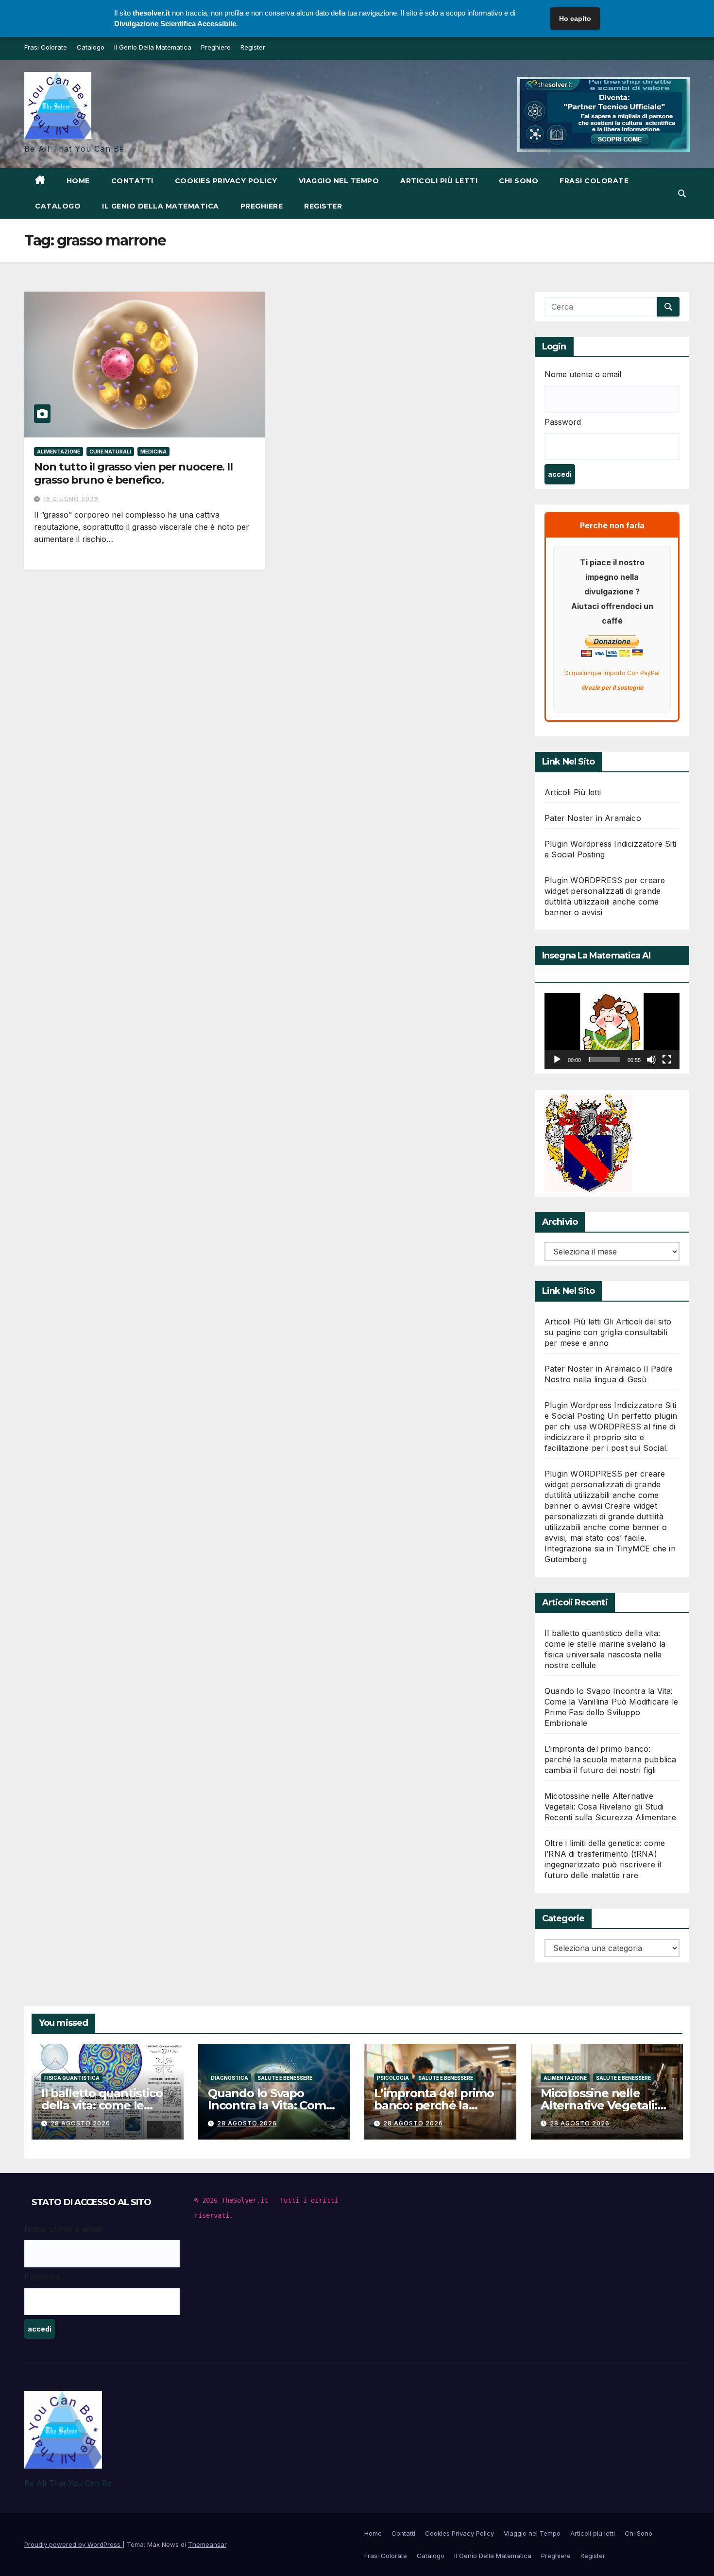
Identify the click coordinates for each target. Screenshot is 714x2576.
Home (78, 181)
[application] (612, 1031)
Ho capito (575, 18)
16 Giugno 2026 (71, 499)
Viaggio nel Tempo (339, 181)
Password (563, 422)
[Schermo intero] (667, 1060)
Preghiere (216, 47)
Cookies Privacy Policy (226, 181)
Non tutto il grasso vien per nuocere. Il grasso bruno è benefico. (133, 473)
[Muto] (651, 1060)
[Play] (557, 1060)
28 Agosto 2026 (80, 2123)
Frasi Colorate (46, 47)
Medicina (153, 452)
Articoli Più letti (573, 792)
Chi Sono (518, 181)
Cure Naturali (110, 452)
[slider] (604, 1060)
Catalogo (91, 47)
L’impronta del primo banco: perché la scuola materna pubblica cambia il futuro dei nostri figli (611, 1759)
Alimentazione (59, 452)
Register (253, 47)
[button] (682, 193)
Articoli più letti (439, 181)
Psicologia (393, 2078)
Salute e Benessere (285, 2078)
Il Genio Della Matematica (153, 47)
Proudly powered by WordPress (73, 2544)
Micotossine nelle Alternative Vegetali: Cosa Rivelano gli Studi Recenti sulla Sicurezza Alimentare (610, 1807)
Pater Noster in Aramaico (593, 818)
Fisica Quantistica (72, 2078)
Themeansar (207, 2544)
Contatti (132, 181)
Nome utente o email (583, 374)
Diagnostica (229, 2078)
